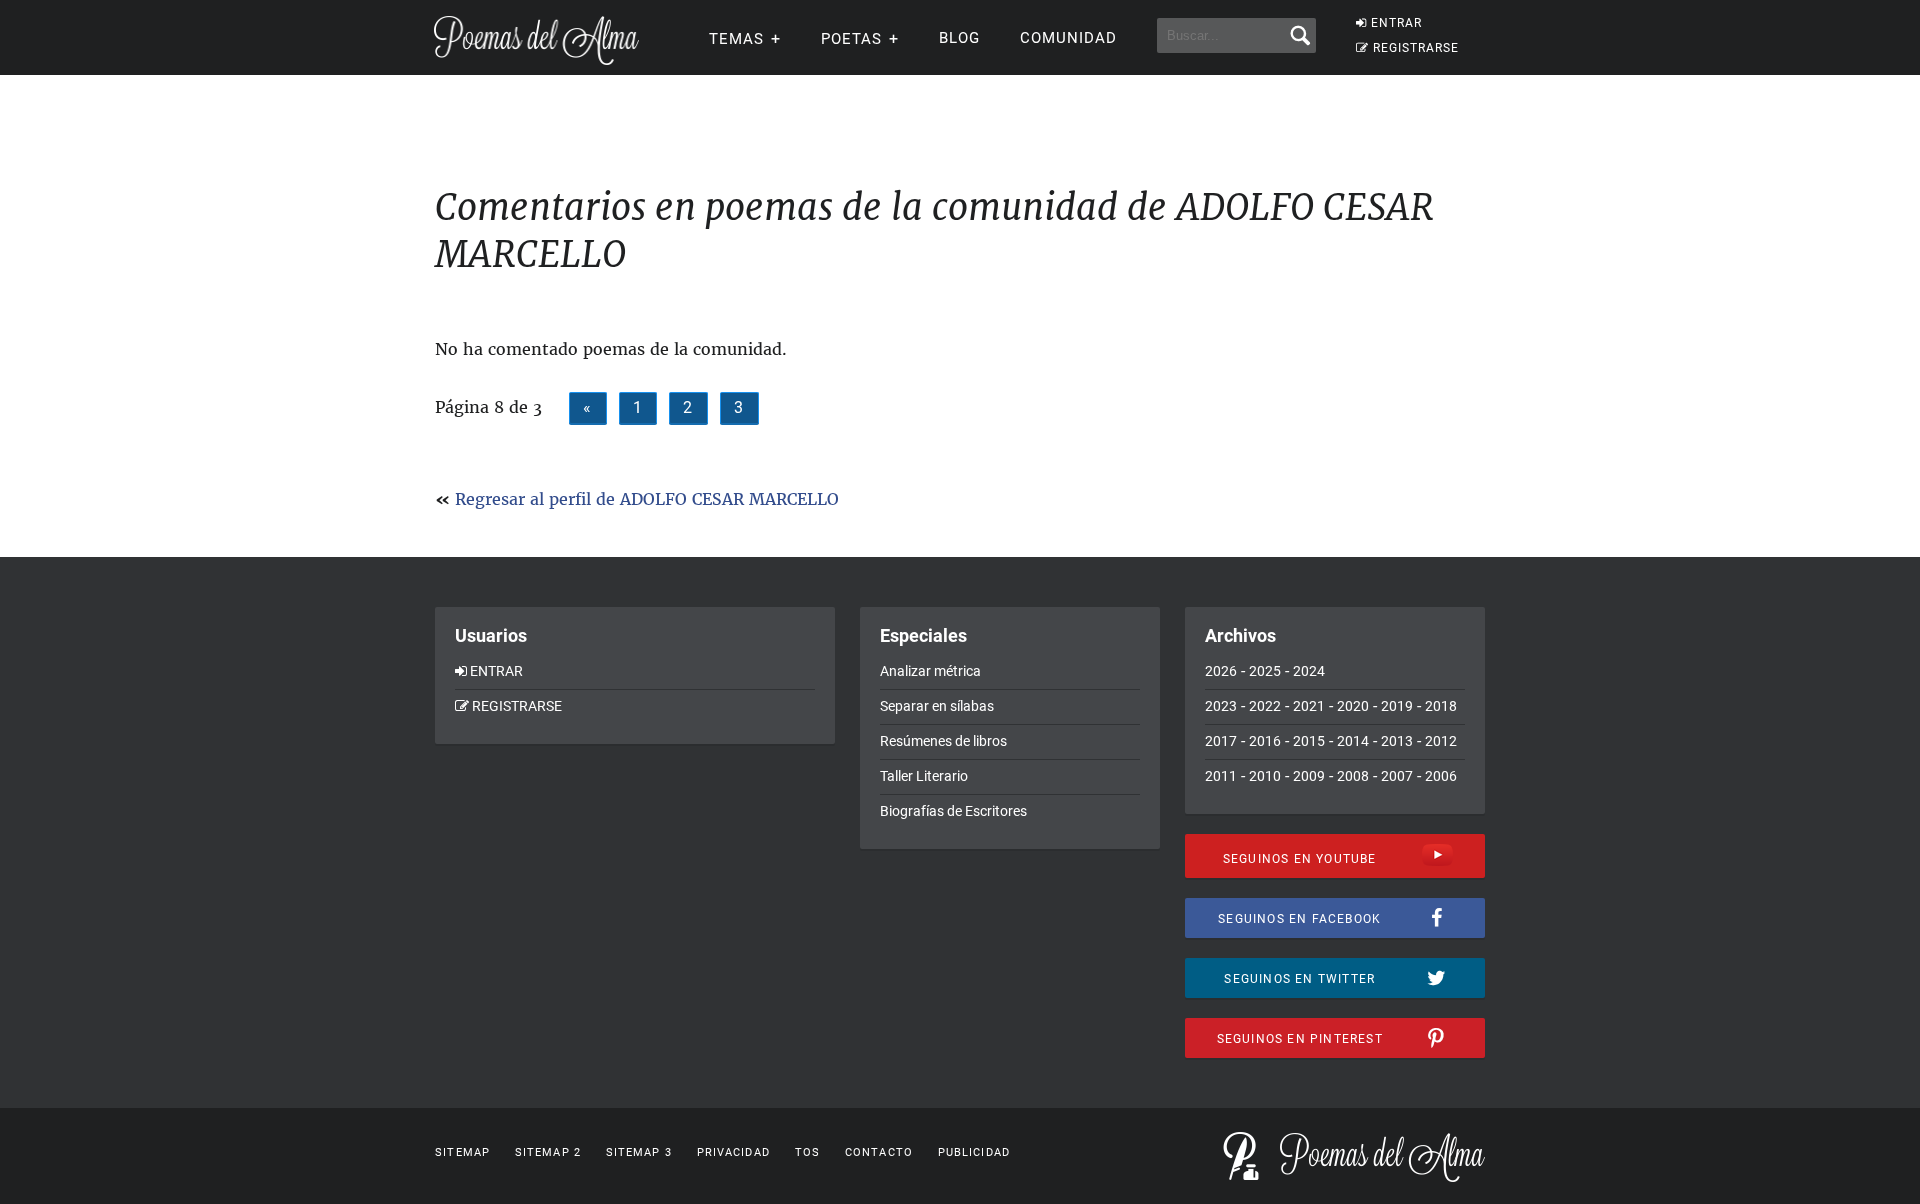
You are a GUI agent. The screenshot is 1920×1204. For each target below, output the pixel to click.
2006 (1441, 776)
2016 (1265, 741)
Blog (959, 38)
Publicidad (974, 1152)
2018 (1441, 706)
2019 (1397, 706)
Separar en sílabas (937, 706)
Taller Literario (924, 776)
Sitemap (462, 1152)
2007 (1397, 776)
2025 (1265, 671)
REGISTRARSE (1416, 48)
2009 (1309, 776)
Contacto (879, 1152)
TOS (807, 1152)
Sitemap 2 (548, 1152)
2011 (1221, 776)
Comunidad (1068, 38)
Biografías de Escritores (953, 811)
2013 (1397, 741)
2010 (1265, 776)
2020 (1353, 706)
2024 (1309, 671)
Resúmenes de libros (943, 741)
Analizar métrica (930, 671)
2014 (1353, 741)
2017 (1221, 741)
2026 (1221, 671)
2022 (1265, 706)
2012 (1441, 741)
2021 (1309, 706)
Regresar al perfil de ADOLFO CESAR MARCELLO (647, 499)
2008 (1353, 776)
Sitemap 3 (639, 1152)
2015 (1309, 741)
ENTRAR (1396, 23)
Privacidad (733, 1152)
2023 (1221, 706)
